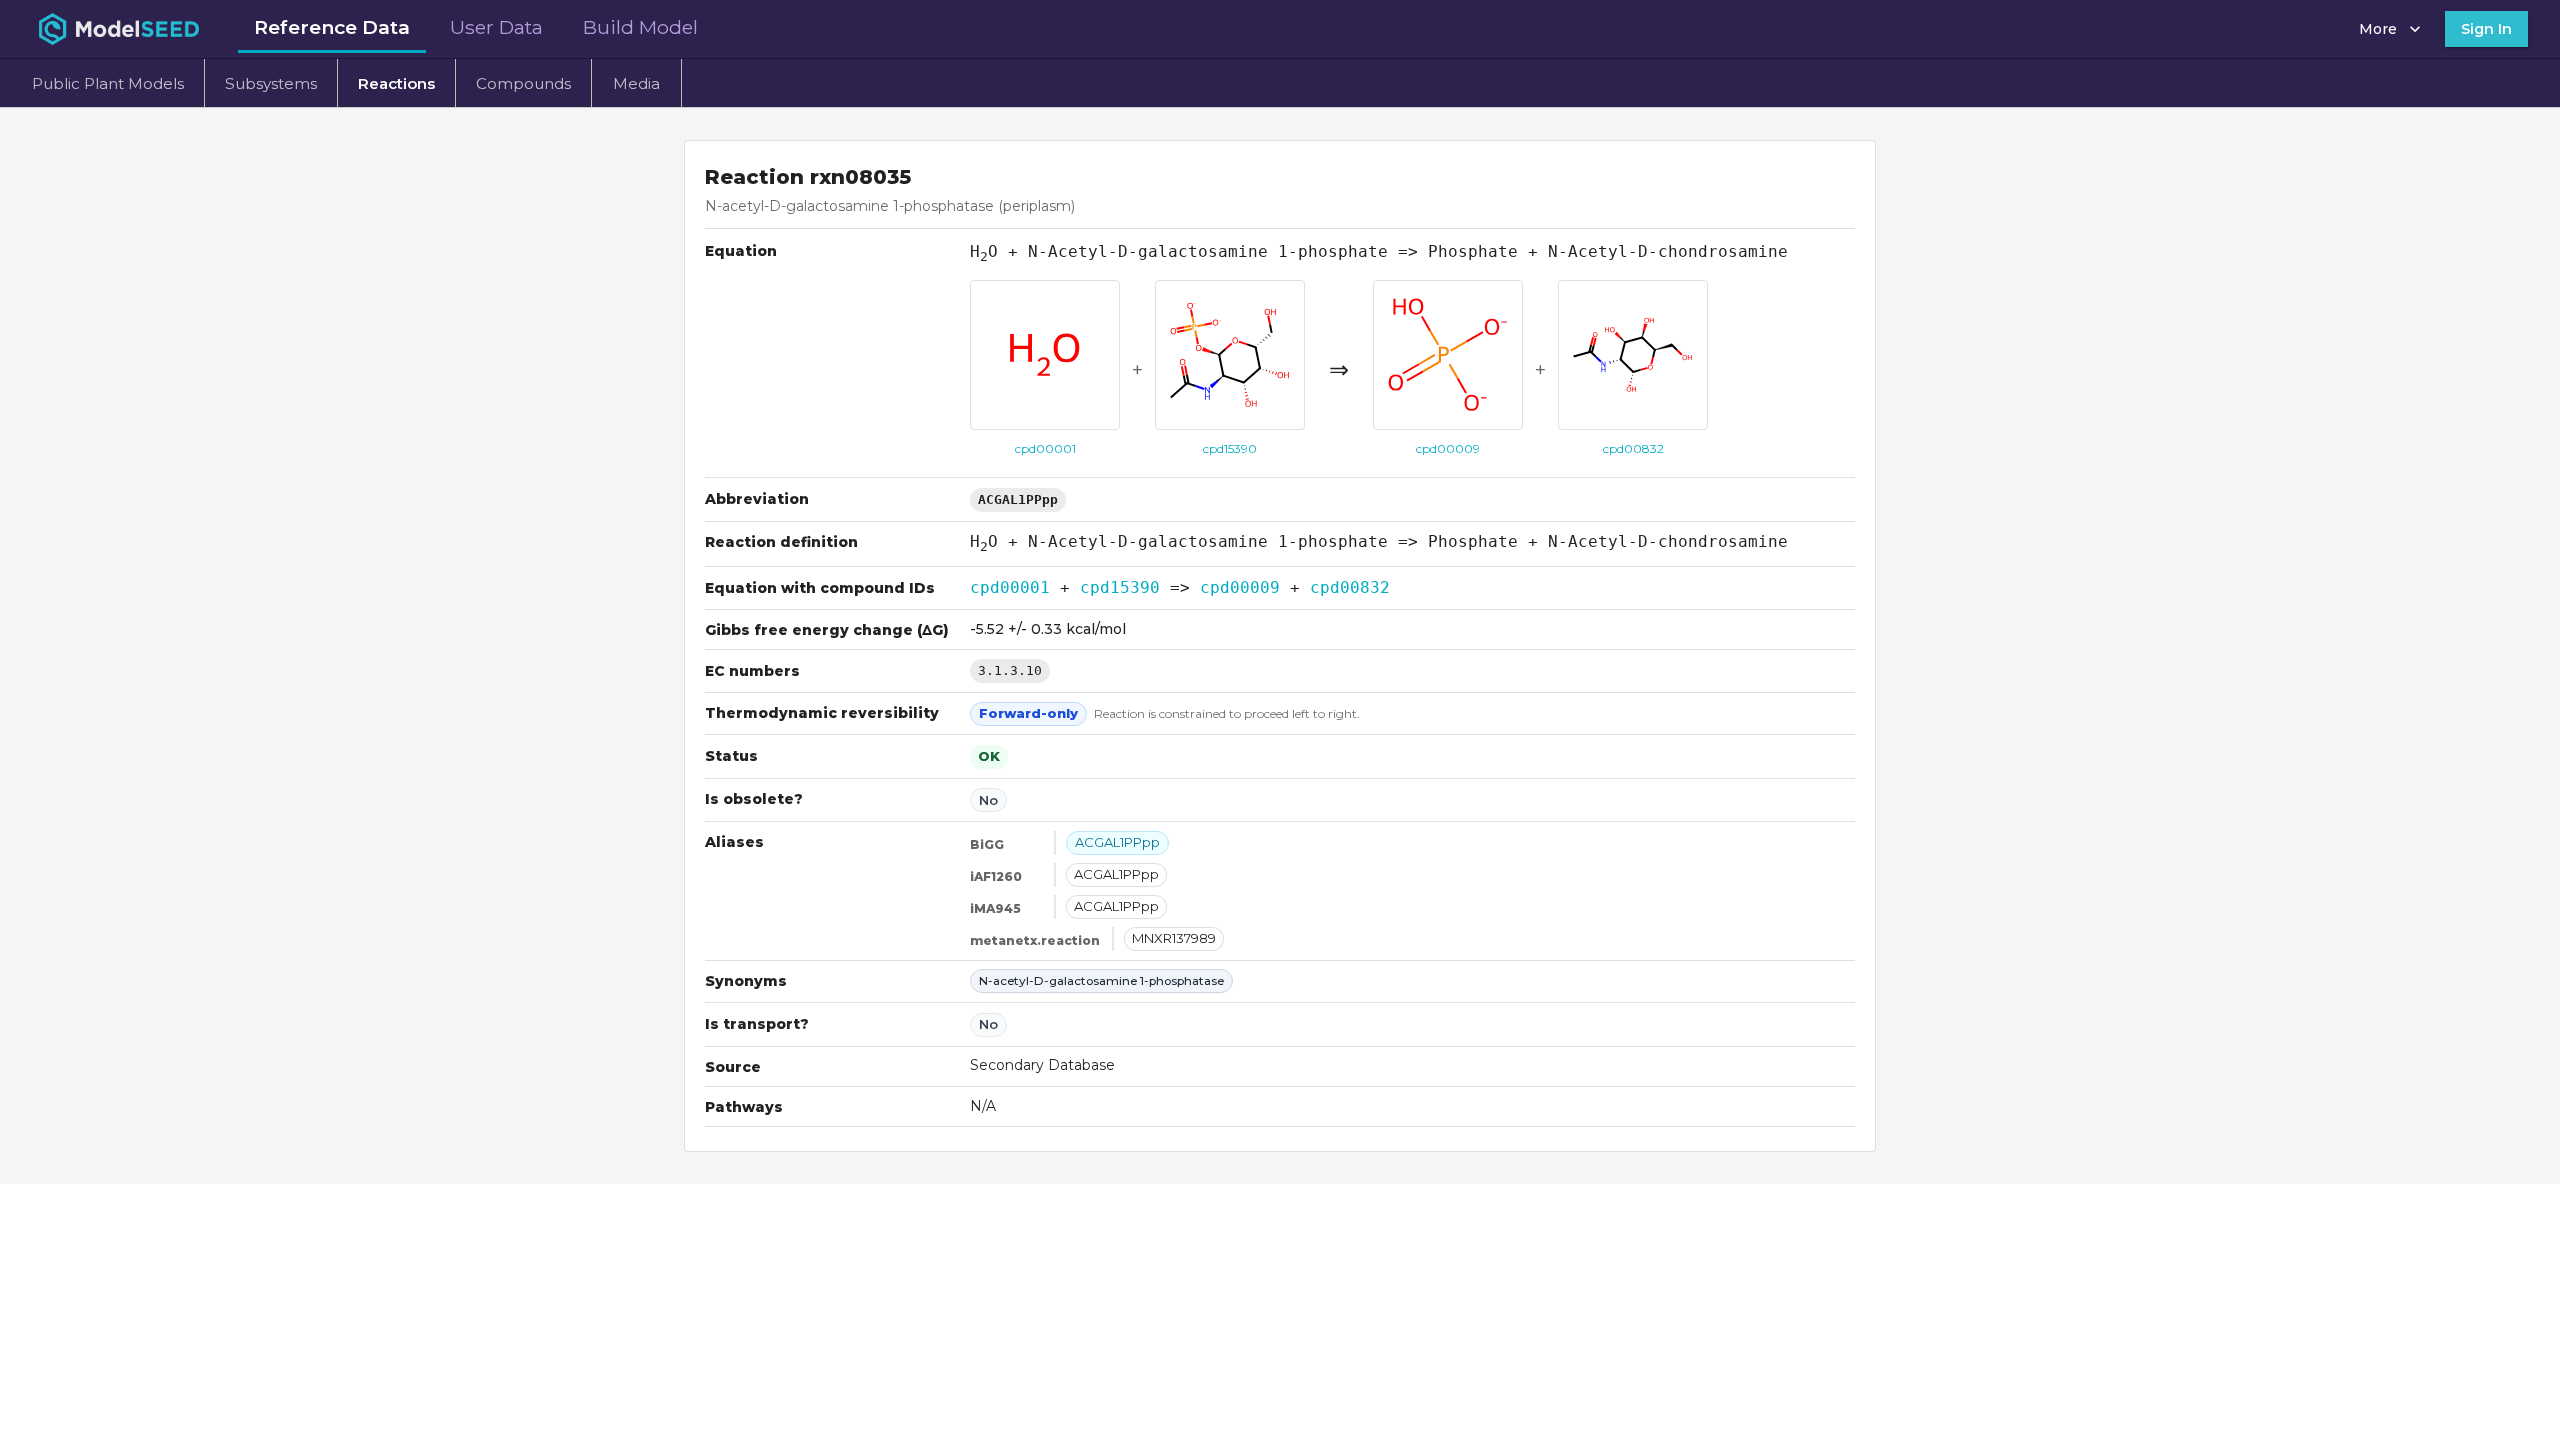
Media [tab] (636, 83)
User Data (496, 27)
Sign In (2486, 29)
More (2378, 29)
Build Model (640, 27)
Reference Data (332, 27)
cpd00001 (1010, 587)
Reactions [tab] (396, 83)
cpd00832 (1350, 587)
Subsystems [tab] (271, 83)
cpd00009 (1240, 587)
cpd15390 (1120, 587)
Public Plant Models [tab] (108, 83)
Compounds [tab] (523, 83)
